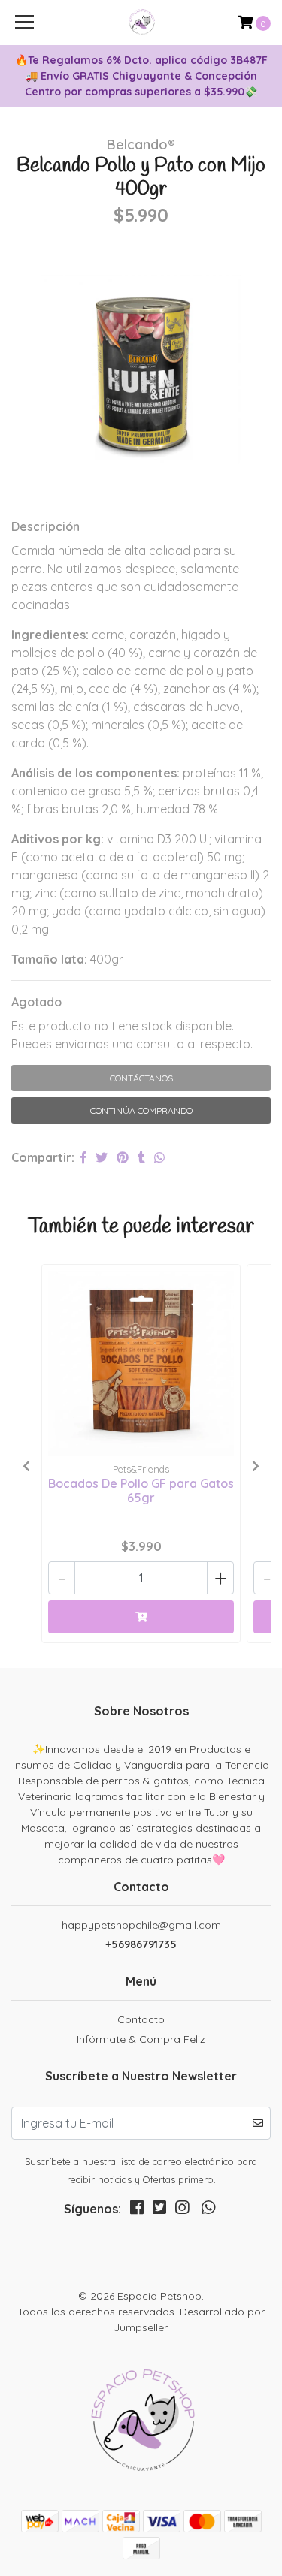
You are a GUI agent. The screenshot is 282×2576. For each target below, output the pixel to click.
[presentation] (26, 1466)
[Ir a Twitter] (159, 2211)
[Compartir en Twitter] (102, 1157)
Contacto (141, 2019)
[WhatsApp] (208, 2211)
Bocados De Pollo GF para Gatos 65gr (141, 1490)
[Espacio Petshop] (141, 23)
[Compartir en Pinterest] (123, 1157)
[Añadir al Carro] (141, 1617)
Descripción (45, 526)
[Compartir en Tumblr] (141, 1157)
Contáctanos (141, 1078)
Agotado (36, 1002)
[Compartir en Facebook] (83, 1157)
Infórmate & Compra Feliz (141, 2039)
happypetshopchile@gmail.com (141, 1925)
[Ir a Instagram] (182, 2211)
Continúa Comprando (141, 1110)
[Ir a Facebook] (137, 2211)
